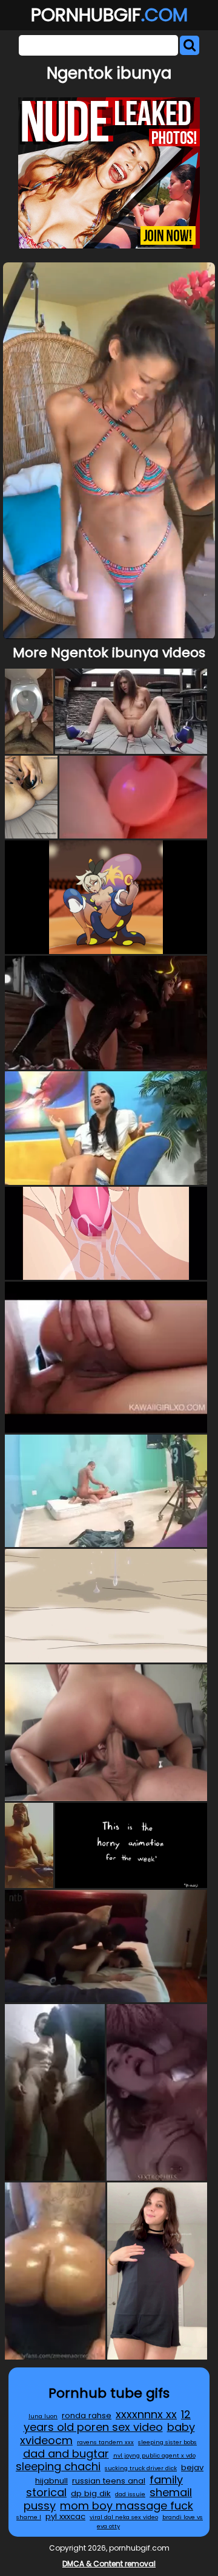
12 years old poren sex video (107, 2421)
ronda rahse (87, 2415)
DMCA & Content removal (109, 2564)
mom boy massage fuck (127, 2506)
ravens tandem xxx (105, 2442)
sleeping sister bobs (167, 2442)
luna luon (43, 2416)
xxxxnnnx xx (146, 2414)
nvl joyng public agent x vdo (154, 2455)
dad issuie (130, 2494)
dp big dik (91, 2493)
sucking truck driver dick (141, 2468)
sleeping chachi (58, 2466)
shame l (29, 2517)
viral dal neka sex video (124, 2517)
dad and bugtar (66, 2454)
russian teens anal (109, 2481)
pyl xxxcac (65, 2516)
